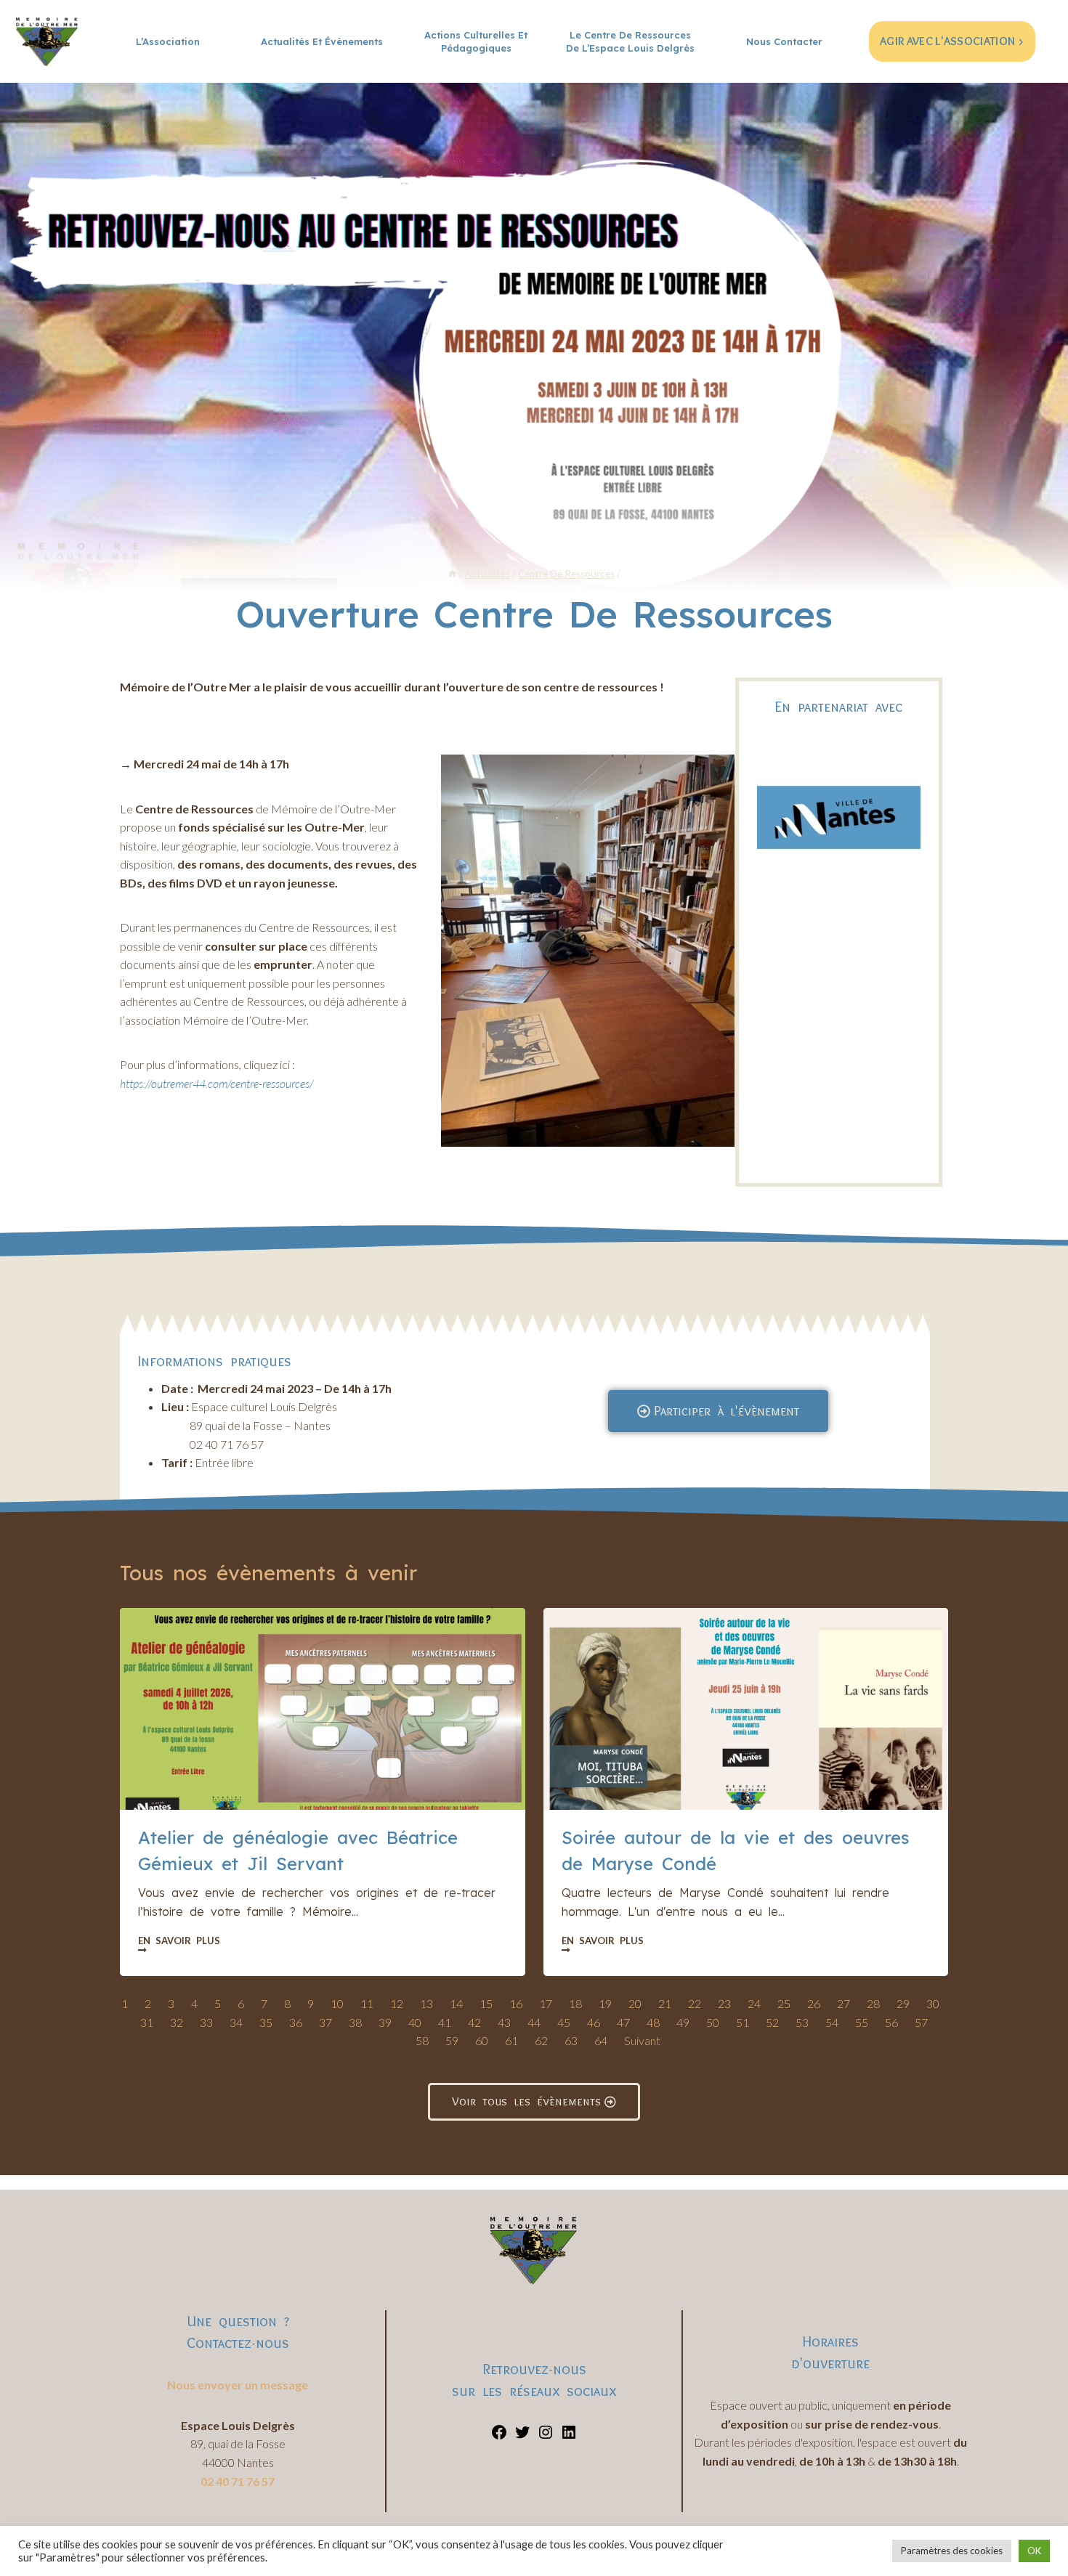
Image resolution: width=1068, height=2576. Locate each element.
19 (605, 2003)
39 (385, 2022)
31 (147, 2022)
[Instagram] (546, 2436)
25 (784, 2003)
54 (832, 2022)
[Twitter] (522, 2436)
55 (862, 2022)
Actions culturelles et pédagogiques (476, 41)
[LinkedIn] (569, 2436)
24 (754, 2003)
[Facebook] (499, 2436)
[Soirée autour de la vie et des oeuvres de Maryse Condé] (746, 1709)
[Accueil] (453, 574)
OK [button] (1034, 2551)
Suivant (642, 2040)
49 (683, 2022)
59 (452, 2040)
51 (743, 2022)
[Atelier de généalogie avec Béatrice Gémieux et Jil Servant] (323, 1709)
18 (575, 2003)
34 (236, 2022)
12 (397, 2003)
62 (541, 2040)
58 (422, 2040)
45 (564, 2022)
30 (933, 2003)
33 (206, 2022)
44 (534, 2022)
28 (873, 2003)
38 (355, 2022)
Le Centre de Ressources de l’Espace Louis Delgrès (630, 41)
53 (802, 2022)
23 (724, 2003)
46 (594, 2022)
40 (415, 2022)
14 (456, 2003)
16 (516, 2003)
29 (903, 2003)
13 (426, 2003)
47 (623, 2022)
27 (844, 2003)
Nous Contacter (784, 41)
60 (482, 2040)
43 (504, 2022)
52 (772, 2022)
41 (445, 2022)
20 (635, 2003)
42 (474, 2022)
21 (665, 2003)
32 (177, 2022)
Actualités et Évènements (322, 41)
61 (511, 2040)
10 (337, 2003)
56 (891, 2022)
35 (266, 2022)
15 (486, 2003)
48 (653, 2022)
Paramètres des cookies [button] (952, 2551)
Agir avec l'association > (952, 41)
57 (921, 2022)
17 (546, 2003)
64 (601, 2040)
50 (713, 2022)
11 (367, 2003)
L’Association (168, 41)
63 (571, 2040)
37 (325, 2022)
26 (814, 2003)
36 (296, 2022)
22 (695, 2003)
